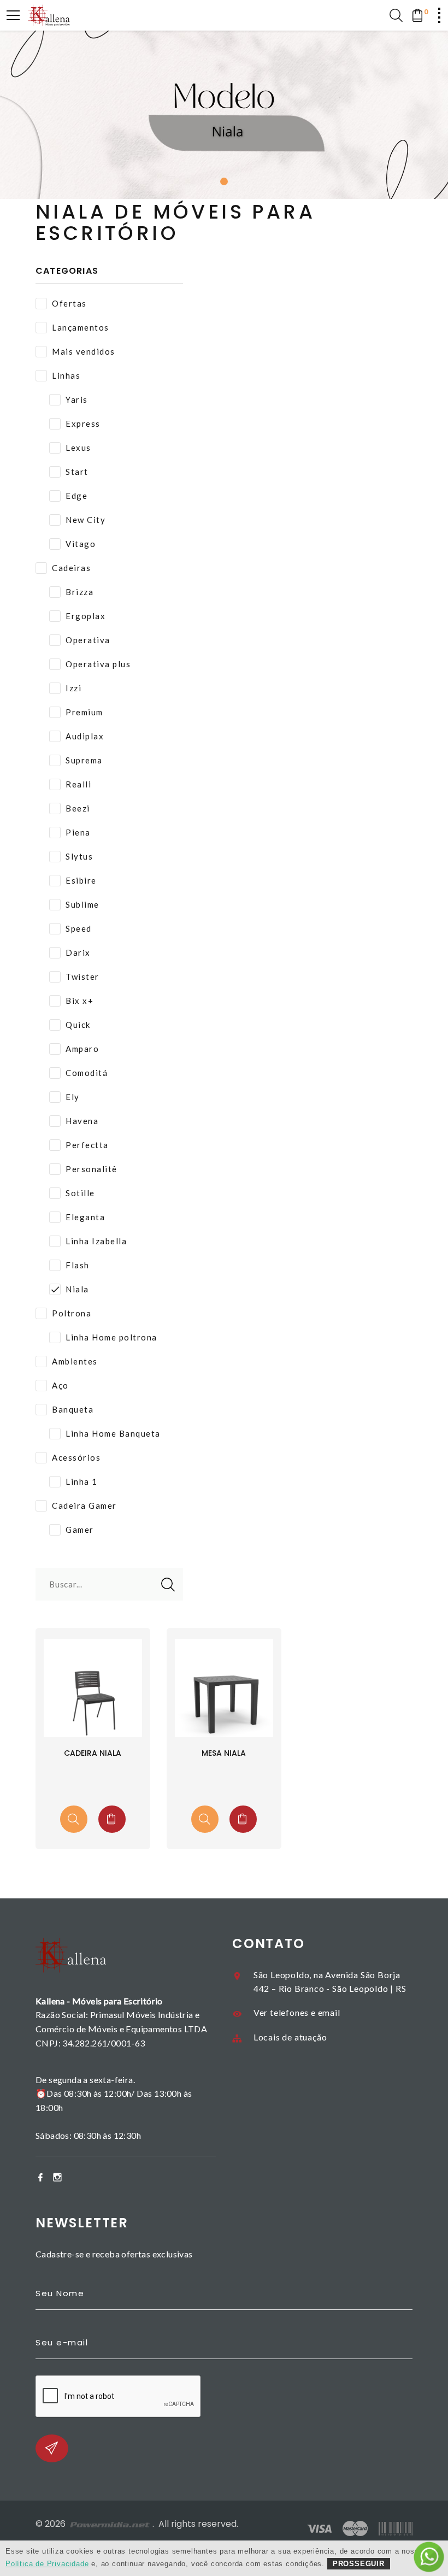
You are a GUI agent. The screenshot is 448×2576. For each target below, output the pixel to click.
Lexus (78, 448)
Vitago (81, 544)
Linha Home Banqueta (113, 1433)
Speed (79, 928)
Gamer (80, 1530)
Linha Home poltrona (111, 1337)
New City (86, 520)
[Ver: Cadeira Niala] (74, 1819)
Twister (82, 977)
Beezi (78, 808)
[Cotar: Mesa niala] (243, 1819)
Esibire (81, 880)
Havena (82, 1121)
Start (77, 472)
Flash (78, 1265)
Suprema (84, 760)
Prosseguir (359, 2564)
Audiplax (85, 736)
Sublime (82, 904)
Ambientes (75, 1361)
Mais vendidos (84, 351)
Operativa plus (98, 664)
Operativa (88, 640)
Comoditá (87, 1073)
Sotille (80, 1193)
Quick (78, 1025)
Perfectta (87, 1145)
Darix (78, 952)
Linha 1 (82, 1481)
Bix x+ (79, 1001)
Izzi (73, 688)
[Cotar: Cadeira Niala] (112, 1819)
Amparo (82, 1049)
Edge (76, 496)
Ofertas (69, 303)
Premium (84, 712)
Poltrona (72, 1313)
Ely (73, 1097)
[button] (224, 181)
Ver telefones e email (297, 2012)
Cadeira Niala (93, 1753)
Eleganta (85, 1217)
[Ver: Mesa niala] (205, 1819)
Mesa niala (224, 1753)
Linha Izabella (96, 1241)
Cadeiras (71, 568)
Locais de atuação (290, 2037)
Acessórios (76, 1457)
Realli (78, 784)
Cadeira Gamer (84, 1505)
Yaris (77, 399)
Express (83, 424)
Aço (60, 1385)
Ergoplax (86, 616)
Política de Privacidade (47, 2564)
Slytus (79, 856)
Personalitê (92, 1169)
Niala (77, 1289)
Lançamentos (81, 327)
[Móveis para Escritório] (49, 15)
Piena (78, 832)
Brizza (79, 592)
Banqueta (73, 1409)
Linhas (66, 375)
